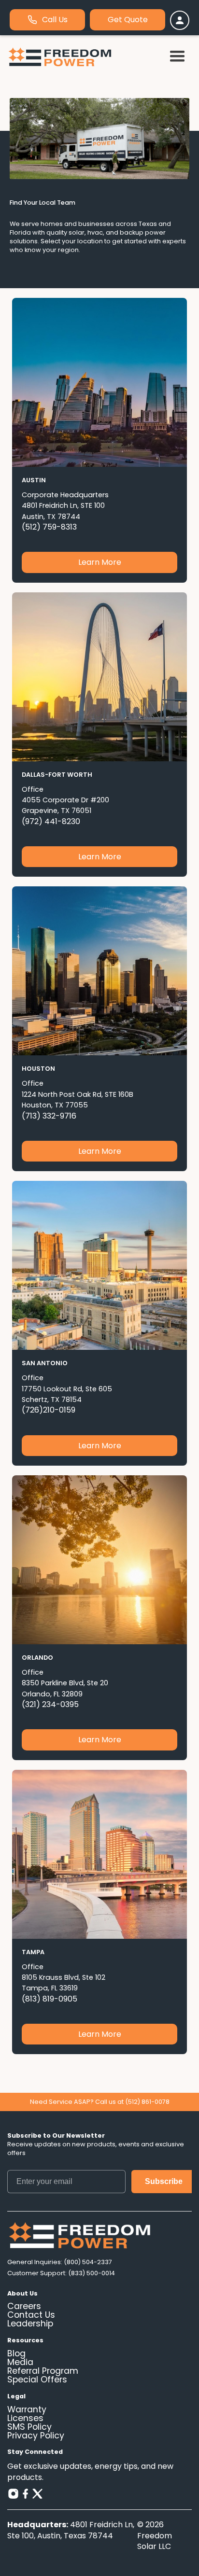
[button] (177, 57)
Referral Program (43, 2371)
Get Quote (128, 20)
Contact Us (31, 2315)
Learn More (100, 562)
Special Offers (37, 2380)
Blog (16, 2354)
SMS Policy (29, 2427)
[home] (60, 57)
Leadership (30, 2324)
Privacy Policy (36, 2436)
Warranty (27, 2410)
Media (20, 2363)
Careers (24, 2307)
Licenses (25, 2419)
